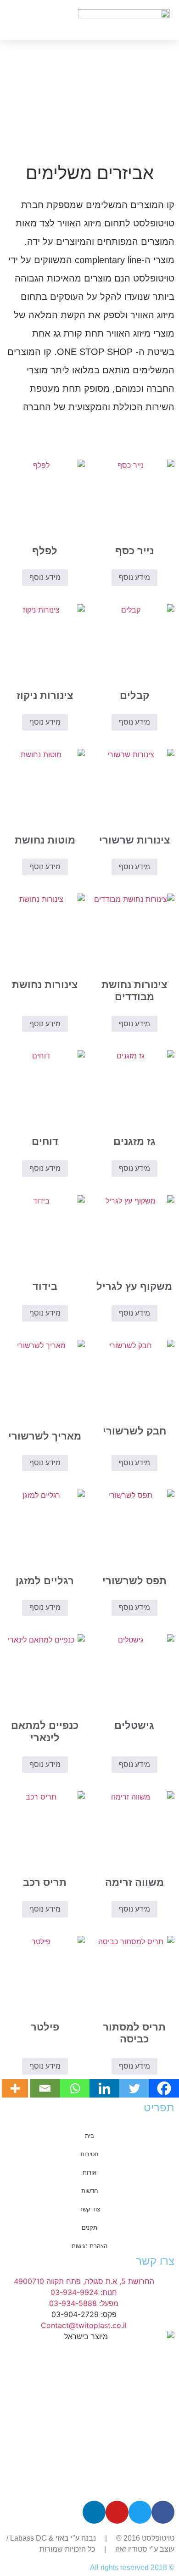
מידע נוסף (134, 577)
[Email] (45, 2088)
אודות (89, 2173)
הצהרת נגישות (89, 2246)
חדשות (90, 2191)
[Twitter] (134, 2088)
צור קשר (90, 2209)
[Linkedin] (104, 2088)
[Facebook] (164, 2088)
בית (89, 2136)
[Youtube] (117, 2512)
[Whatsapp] (75, 2088)
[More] (15, 2088)
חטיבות (89, 2154)
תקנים (89, 2228)
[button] (18, 20)
